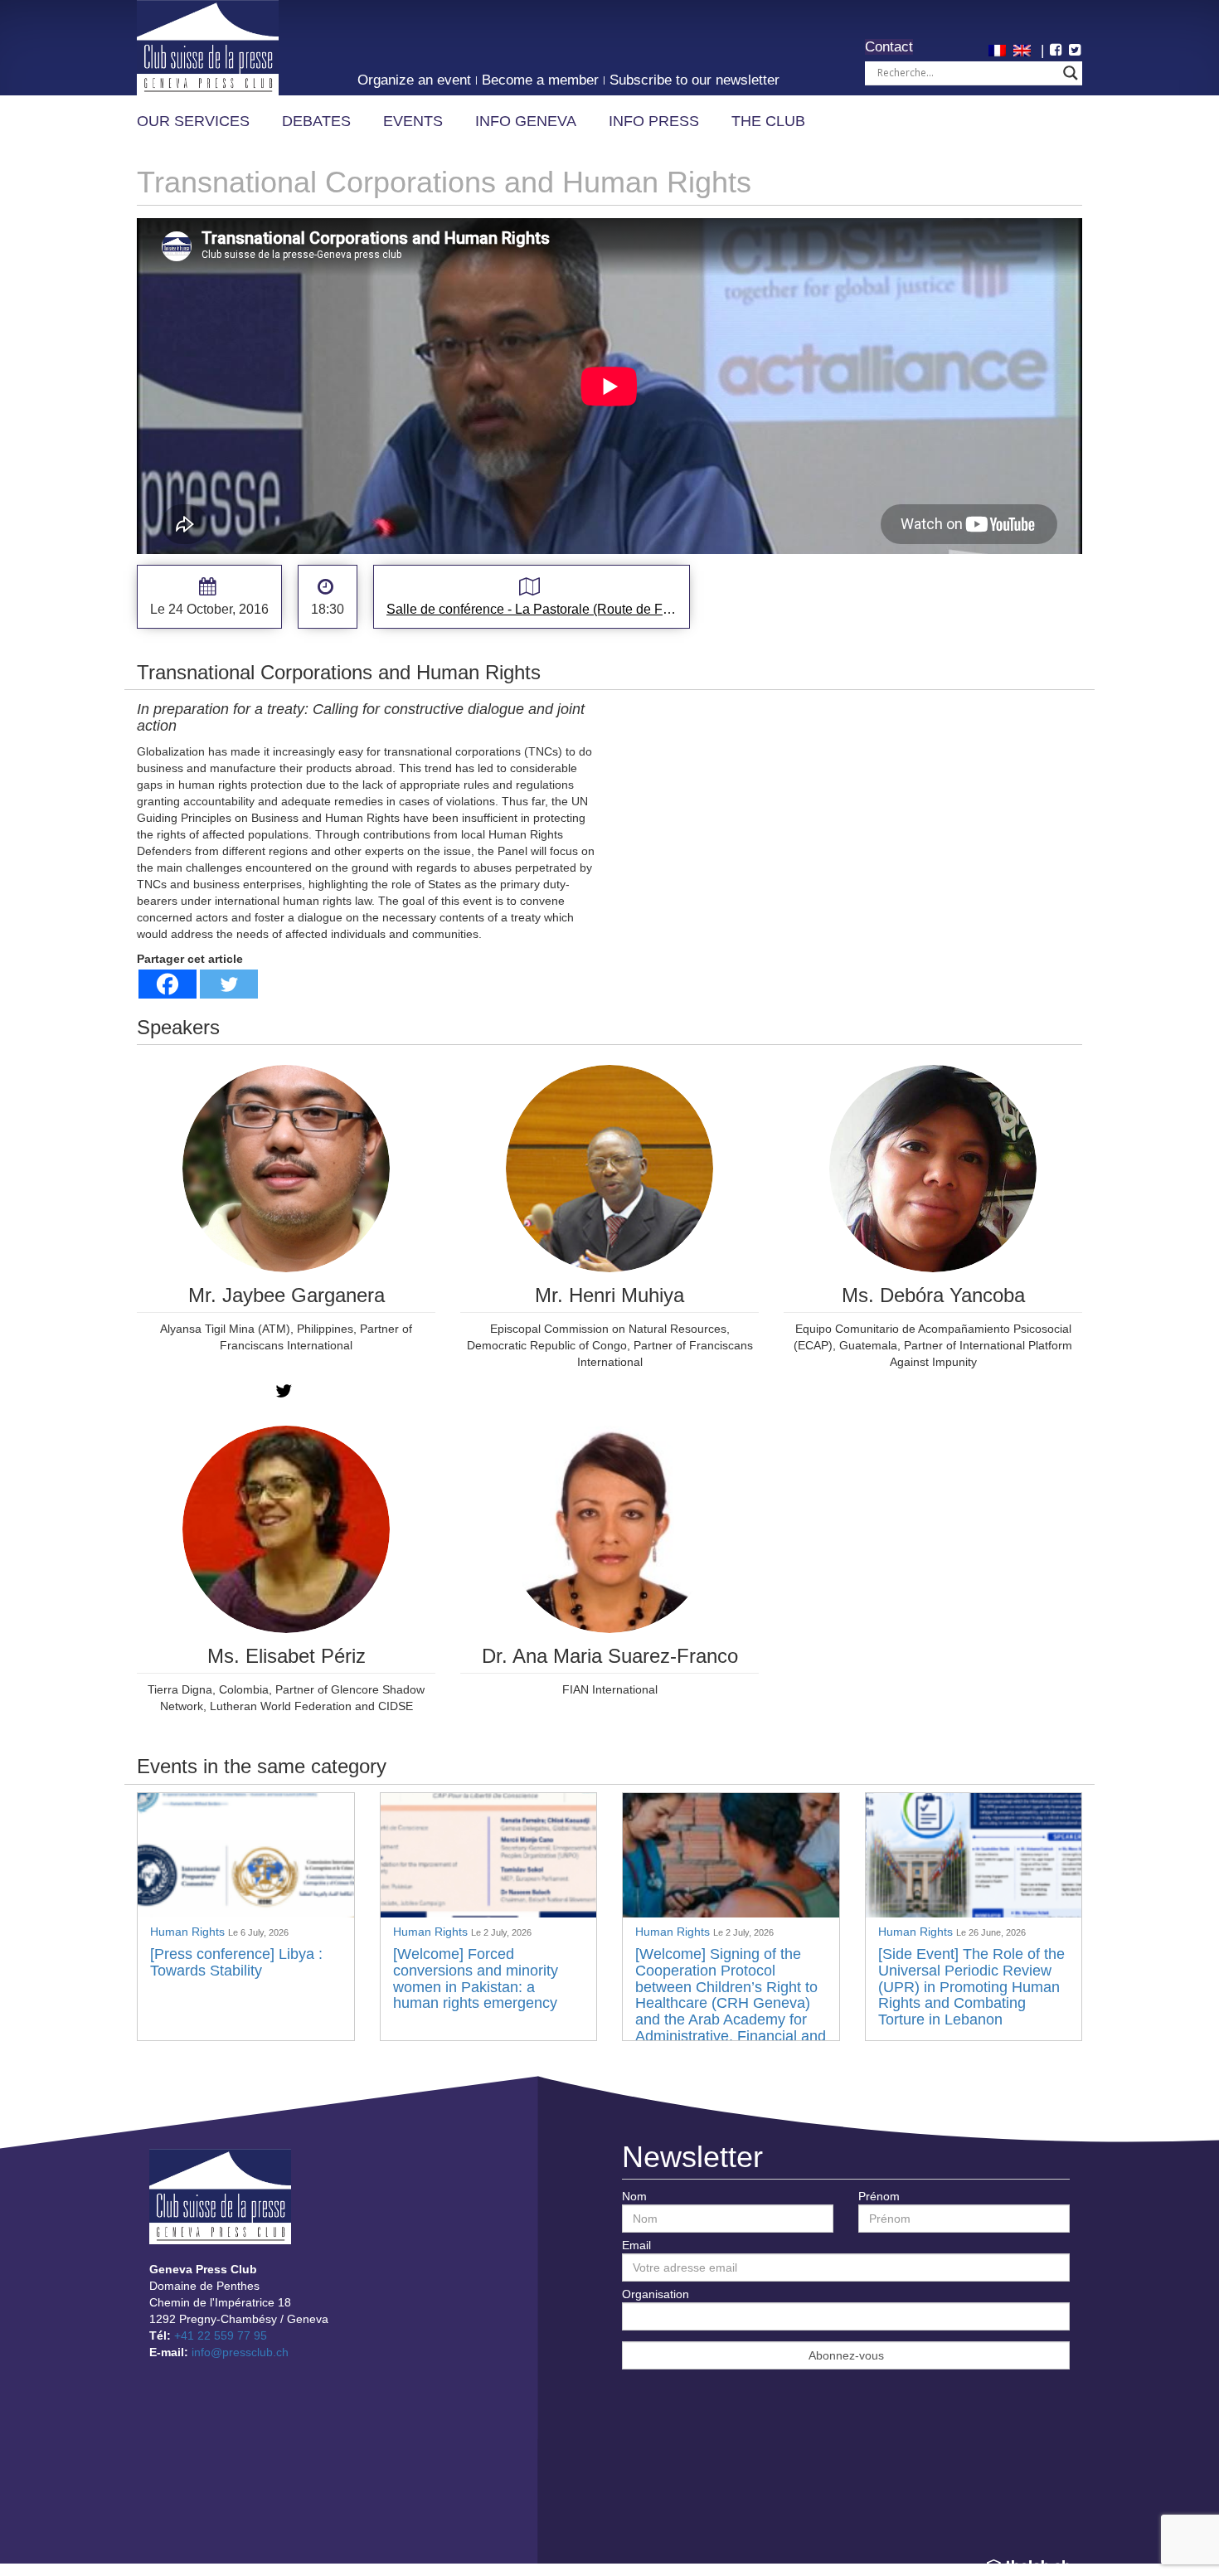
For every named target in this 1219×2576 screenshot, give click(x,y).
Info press (654, 121)
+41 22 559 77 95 (221, 2335)
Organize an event (414, 80)
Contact (889, 47)
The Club (768, 121)
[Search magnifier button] (1071, 73)
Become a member (540, 80)
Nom (634, 2196)
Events (413, 121)
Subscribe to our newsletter (694, 80)
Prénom (879, 2196)
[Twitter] (229, 984)
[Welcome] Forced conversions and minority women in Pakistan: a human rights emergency (476, 1978)
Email (636, 2245)
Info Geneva (526, 121)
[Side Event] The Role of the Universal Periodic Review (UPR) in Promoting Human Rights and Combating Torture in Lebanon (971, 1987)
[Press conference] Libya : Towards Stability (236, 1962)
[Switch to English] (1024, 49)
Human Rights (189, 1932)
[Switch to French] (999, 49)
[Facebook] (168, 984)
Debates (316, 121)
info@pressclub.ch (240, 2352)
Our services (193, 121)
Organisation (656, 2294)
